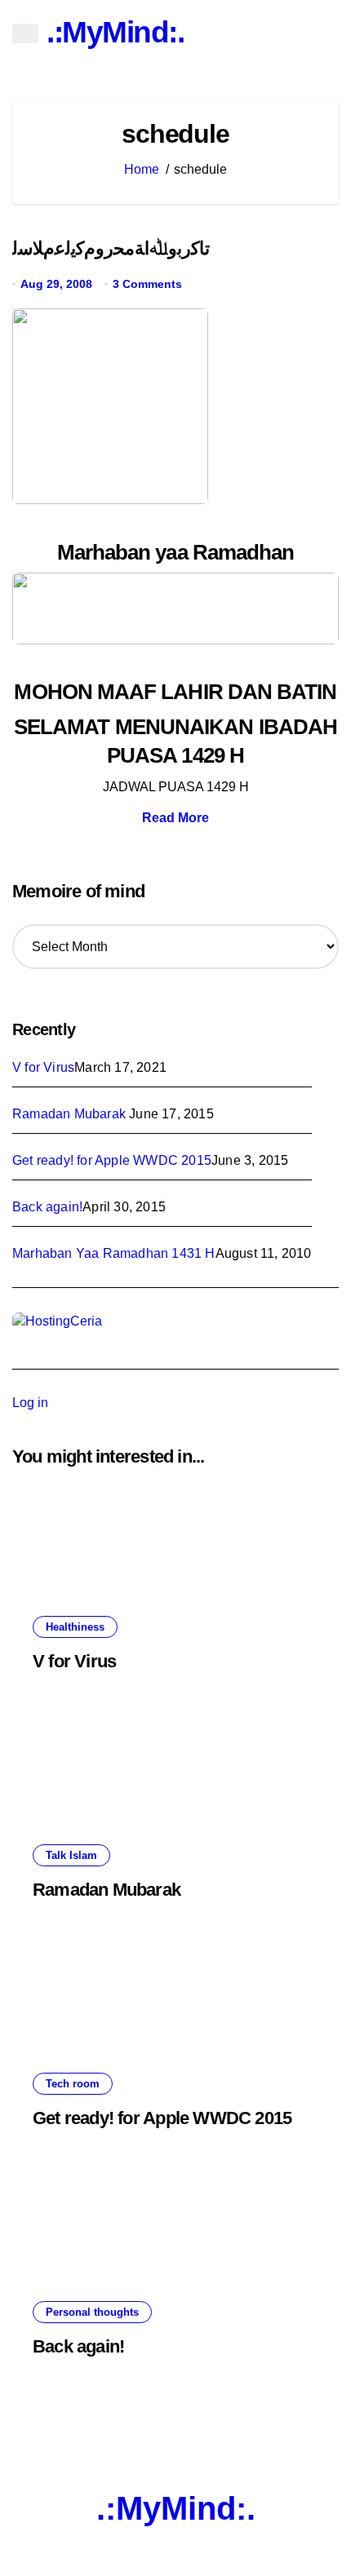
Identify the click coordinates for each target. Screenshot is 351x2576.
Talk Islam (71, 1855)
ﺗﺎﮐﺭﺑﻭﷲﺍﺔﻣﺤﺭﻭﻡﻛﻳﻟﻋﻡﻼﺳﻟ (111, 248)
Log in (30, 1403)
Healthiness (75, 1627)
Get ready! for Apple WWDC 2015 (112, 1160)
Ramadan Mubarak (71, 1114)
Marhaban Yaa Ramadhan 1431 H (114, 1253)
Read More (175, 818)
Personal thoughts (92, 2312)
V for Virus (43, 1067)
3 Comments (147, 284)
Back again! (47, 1207)
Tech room (73, 2084)
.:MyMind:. (116, 32)
